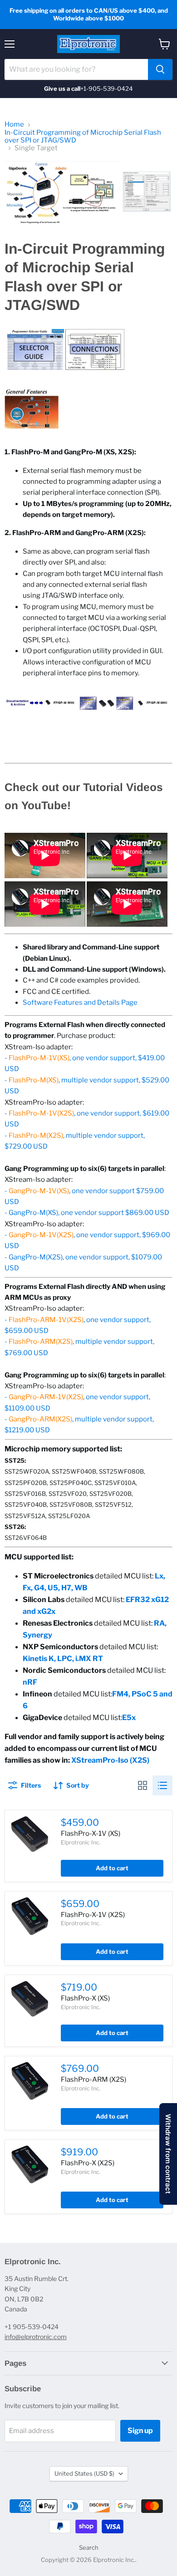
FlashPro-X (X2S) (88, 2163)
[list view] (162, 1785)
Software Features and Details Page (80, 1003)
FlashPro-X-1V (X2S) (93, 1915)
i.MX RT (89, 1659)
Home (14, 125)
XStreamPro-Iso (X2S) (110, 1760)
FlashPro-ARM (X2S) (93, 2079)
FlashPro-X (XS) (85, 1998)
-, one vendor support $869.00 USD (87, 1213)
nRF (30, 1682)
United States (84, 2473)
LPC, (66, 1659)
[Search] (160, 69)
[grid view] (143, 1785)
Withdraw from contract (168, 2154)
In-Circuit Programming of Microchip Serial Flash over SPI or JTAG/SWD (83, 137)
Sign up (140, 2431)
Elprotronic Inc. (81, 1842)
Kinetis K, (40, 1659)
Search (89, 2547)
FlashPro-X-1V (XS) (91, 1834)
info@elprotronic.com (36, 2337)
